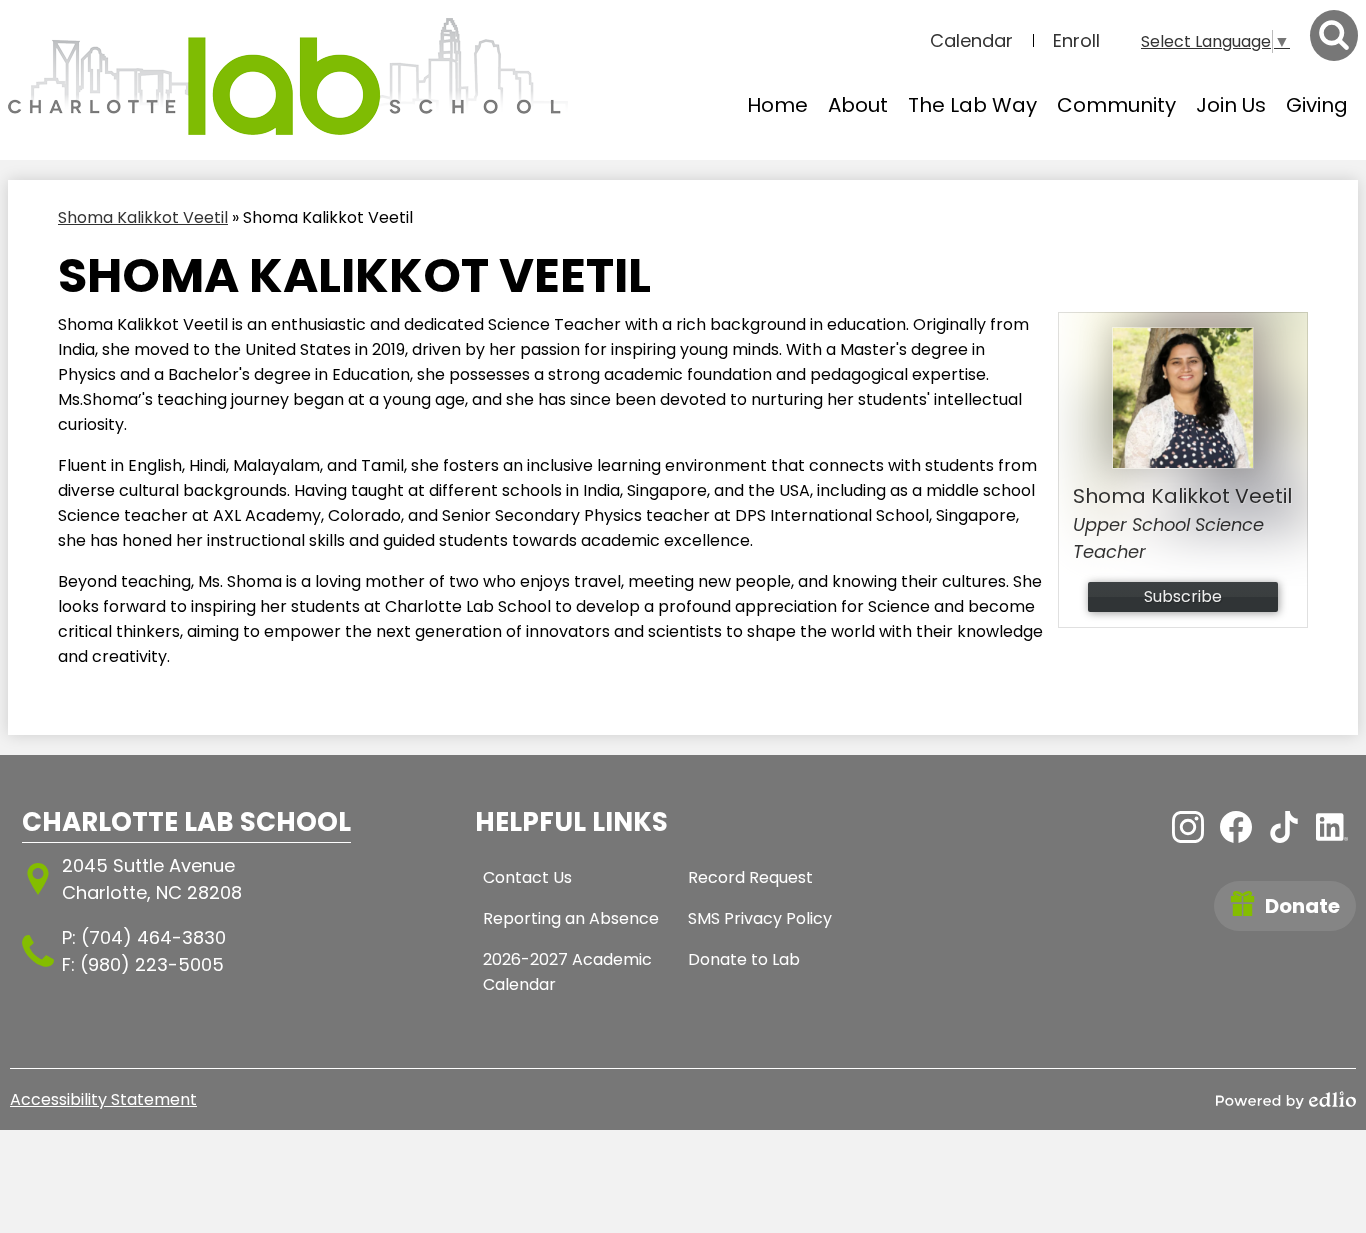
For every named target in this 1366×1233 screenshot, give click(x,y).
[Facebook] (1236, 827)
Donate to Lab (744, 959)
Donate (1302, 906)
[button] (858, 105)
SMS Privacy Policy (760, 918)
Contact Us (527, 877)
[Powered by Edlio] (1286, 1100)
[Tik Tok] (1284, 827)
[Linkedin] (1332, 827)
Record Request (750, 877)
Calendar (971, 40)
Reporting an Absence (571, 918)
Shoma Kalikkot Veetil (143, 217)
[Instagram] (1188, 827)
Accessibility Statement (103, 1099)
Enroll (1076, 40)
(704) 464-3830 (153, 937)
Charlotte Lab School (186, 822)
